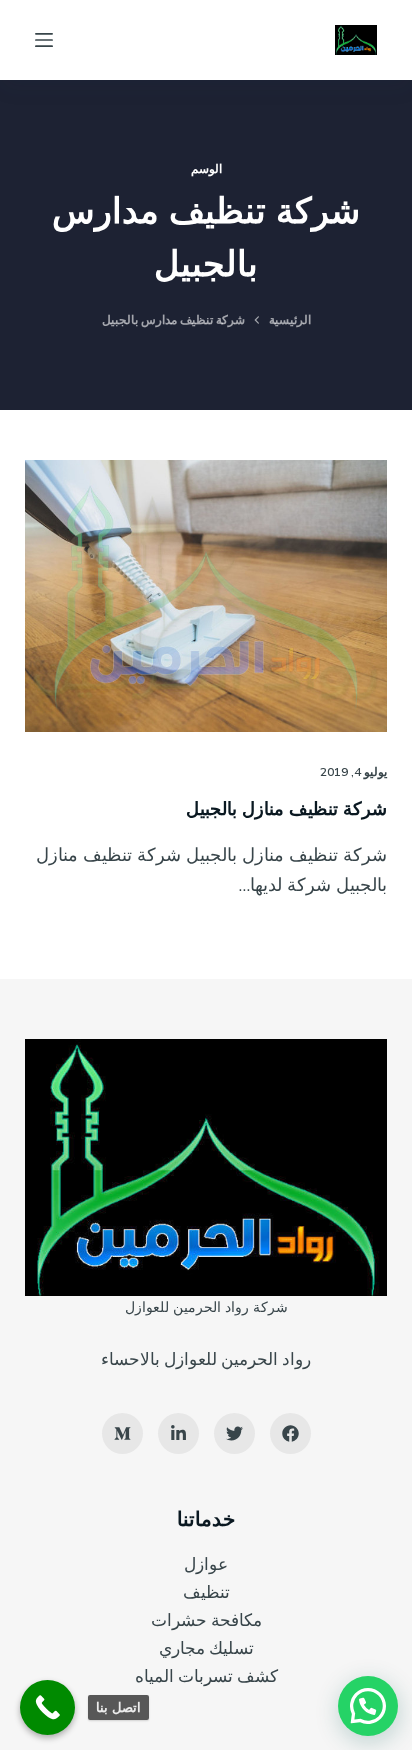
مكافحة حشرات (206, 1619)
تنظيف (206, 1591)
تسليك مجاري (206, 1647)
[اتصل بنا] (47, 1707)
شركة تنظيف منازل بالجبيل (286, 808)
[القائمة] (44, 40)
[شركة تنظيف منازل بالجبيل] (206, 596)
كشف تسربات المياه (206, 1675)
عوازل (206, 1563)
